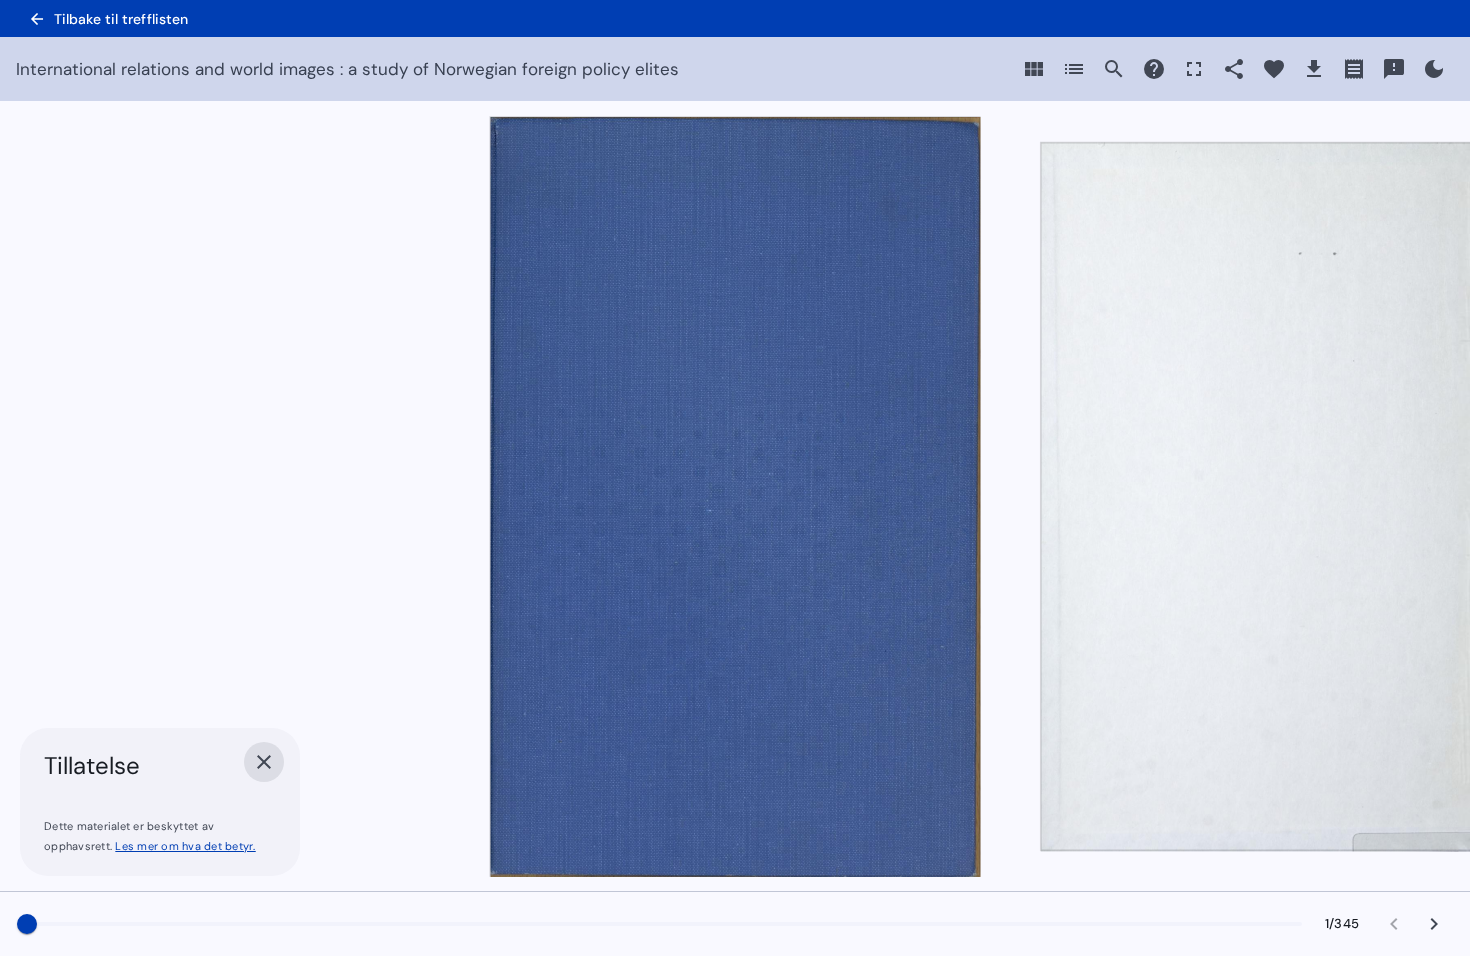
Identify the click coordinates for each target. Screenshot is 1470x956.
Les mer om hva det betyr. (185, 846)
